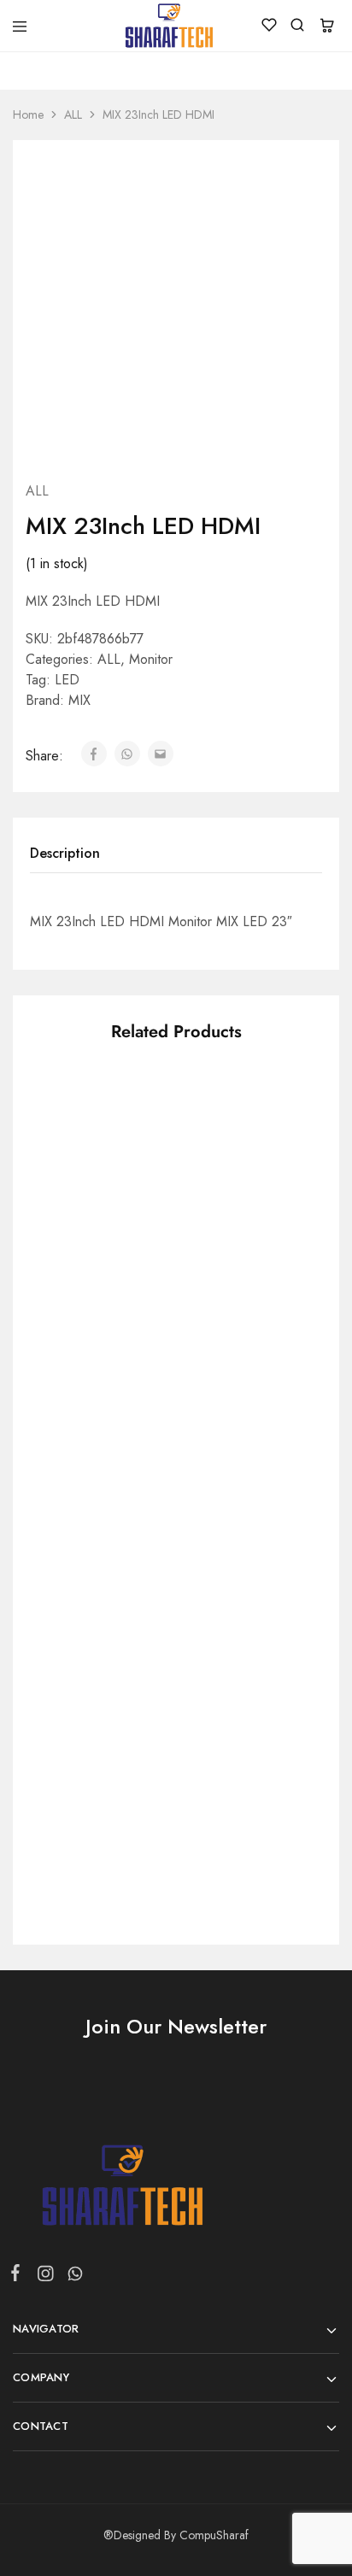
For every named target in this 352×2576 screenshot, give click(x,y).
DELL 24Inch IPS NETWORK (226, 1237)
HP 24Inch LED (222, 1502)
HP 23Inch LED (76, 1228)
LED (67, 680)
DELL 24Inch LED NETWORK (83, 1767)
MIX (79, 700)
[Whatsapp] (72, 2277)
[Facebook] (19, 2276)
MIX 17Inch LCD (79, 1502)
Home (28, 114)
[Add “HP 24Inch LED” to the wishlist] (278, 1400)
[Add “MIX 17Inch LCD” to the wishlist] (132, 1400)
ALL (73, 114)
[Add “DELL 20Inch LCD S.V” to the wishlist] (278, 1655)
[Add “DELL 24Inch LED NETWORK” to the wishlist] (132, 1655)
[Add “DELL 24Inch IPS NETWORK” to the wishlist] (278, 1126)
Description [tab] (65, 853)
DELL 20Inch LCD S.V (243, 1758)
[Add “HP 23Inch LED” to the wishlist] (132, 1126)
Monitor (151, 659)
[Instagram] (45, 2277)
